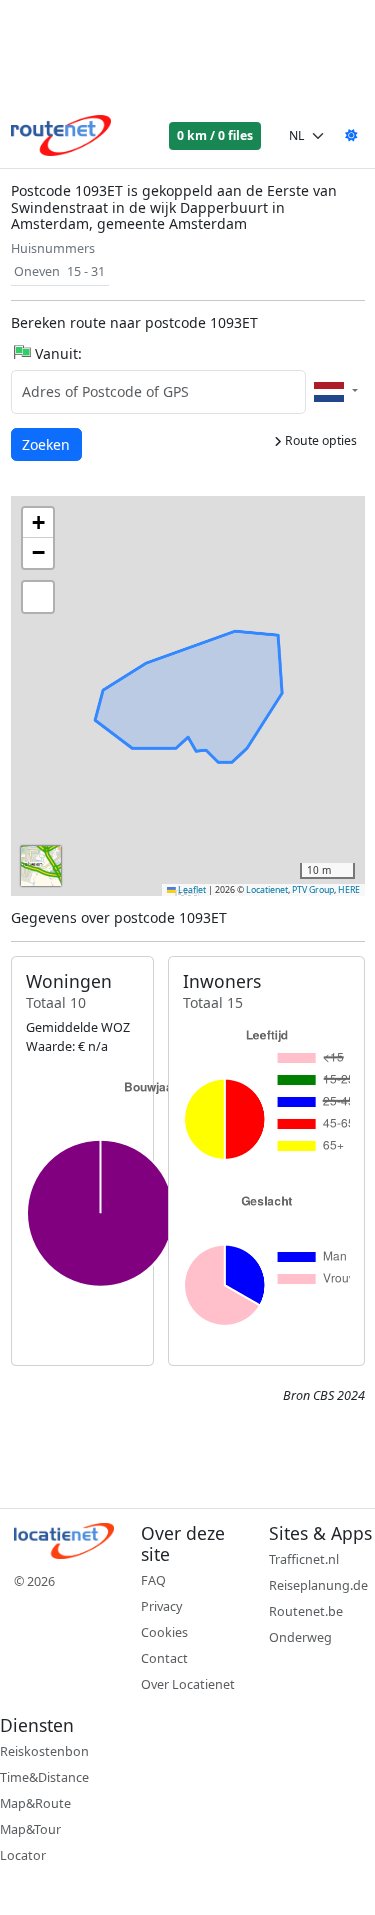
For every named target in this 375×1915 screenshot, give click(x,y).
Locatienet (267, 890)
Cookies (164, 1632)
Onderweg (300, 1637)
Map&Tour (30, 1829)
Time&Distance (44, 1777)
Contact (164, 1658)
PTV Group (313, 890)
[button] (38, 523)
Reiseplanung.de (318, 1585)
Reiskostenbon (44, 1751)
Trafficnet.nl (304, 1559)
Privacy (161, 1606)
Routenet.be (306, 1611)
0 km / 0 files (215, 135)
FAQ (153, 1580)
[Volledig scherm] (38, 597)
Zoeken (47, 444)
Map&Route (35, 1803)
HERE (349, 890)
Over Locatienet (188, 1684)
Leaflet (191, 890)
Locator (23, 1855)
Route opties (319, 440)
